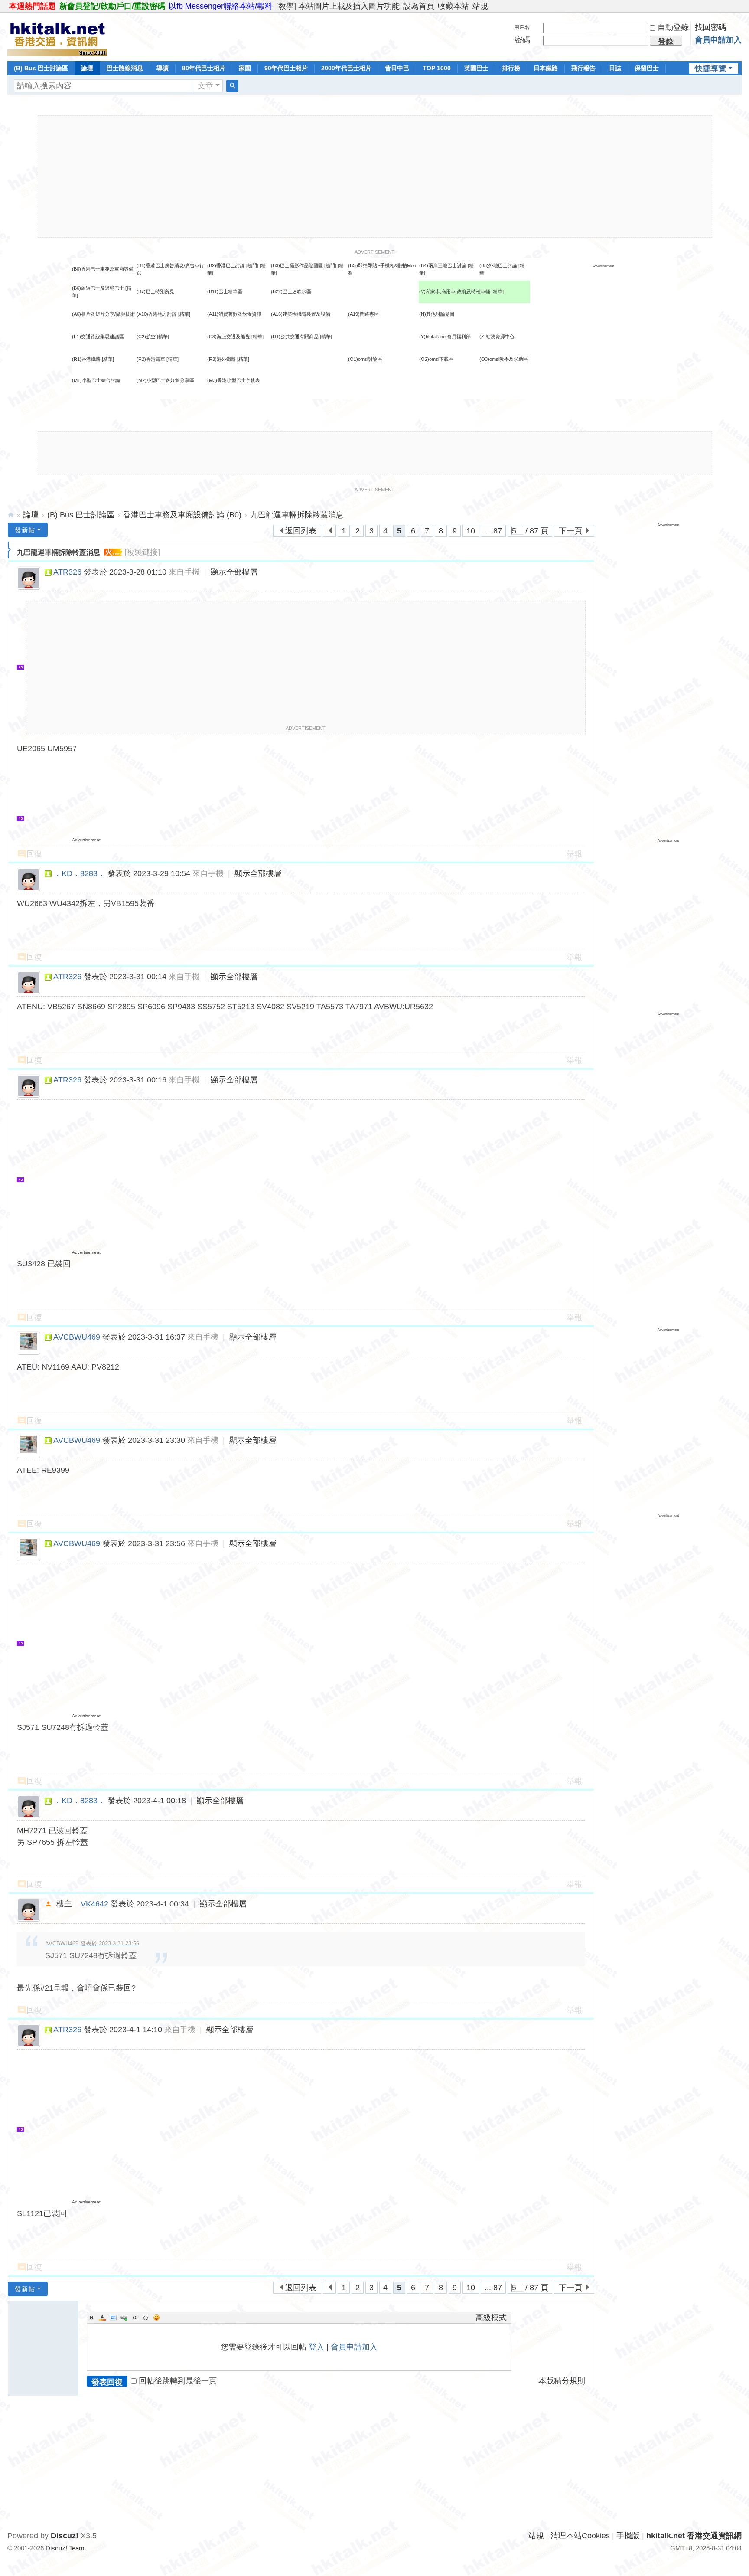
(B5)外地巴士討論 (498, 265)
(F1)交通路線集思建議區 (98, 337)
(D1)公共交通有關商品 (295, 337)
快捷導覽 (710, 69)
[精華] (498, 291)
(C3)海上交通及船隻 (229, 337)
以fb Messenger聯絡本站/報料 (221, 6)
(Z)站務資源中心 (497, 337)
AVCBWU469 (77, 1337)
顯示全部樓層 (234, 572)
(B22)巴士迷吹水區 (291, 291)
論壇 (87, 68)
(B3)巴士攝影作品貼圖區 (297, 265)
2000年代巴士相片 (346, 68)
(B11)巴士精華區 (225, 291)
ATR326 (67, 572)
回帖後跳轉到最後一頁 (178, 2381)
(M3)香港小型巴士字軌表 (234, 380)
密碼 (522, 40)
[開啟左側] (9, 550)
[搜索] (232, 86)
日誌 (615, 68)
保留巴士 (647, 68)
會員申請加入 (718, 40)
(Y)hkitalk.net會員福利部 (445, 337)
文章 (205, 86)
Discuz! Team (65, 2548)
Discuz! (65, 2536)
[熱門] (252, 265)
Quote (135, 2318)
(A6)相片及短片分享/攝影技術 (103, 314)
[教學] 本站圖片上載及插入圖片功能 (338, 6)
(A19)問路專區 (363, 314)
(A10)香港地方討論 (157, 314)
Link (124, 2318)
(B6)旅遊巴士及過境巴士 (98, 288)
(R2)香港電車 (151, 359)
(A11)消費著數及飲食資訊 (234, 314)
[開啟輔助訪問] (739, 6)
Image (113, 2318)
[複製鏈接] (142, 552)
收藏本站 (453, 6)
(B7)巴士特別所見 (155, 291)
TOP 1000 (437, 68)
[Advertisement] (375, 177)
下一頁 (570, 531)
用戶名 (522, 27)
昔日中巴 (397, 68)
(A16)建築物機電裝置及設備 (301, 314)
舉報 (574, 854)
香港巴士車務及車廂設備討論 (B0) (182, 515)
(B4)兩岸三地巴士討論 (443, 265)
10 (471, 531)
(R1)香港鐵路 (86, 359)
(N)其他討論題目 (437, 314)
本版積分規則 (562, 2381)
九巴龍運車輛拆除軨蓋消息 (297, 515)
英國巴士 (476, 68)
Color (102, 2318)
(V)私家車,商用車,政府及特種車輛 (455, 291)
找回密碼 (710, 27)
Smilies (156, 2318)
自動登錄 (673, 27)
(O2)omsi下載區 (436, 359)
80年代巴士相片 (204, 68)
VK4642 (94, 1904)
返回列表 (301, 531)
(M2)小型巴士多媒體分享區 (165, 380)
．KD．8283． (80, 873)
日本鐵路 (546, 68)
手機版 (628, 2536)
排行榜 (511, 68)
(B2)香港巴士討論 (226, 265)
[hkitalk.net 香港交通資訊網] (57, 36)
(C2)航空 (146, 337)
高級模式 (491, 2318)
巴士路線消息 (125, 68)
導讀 (163, 68)
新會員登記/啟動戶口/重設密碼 (112, 6)
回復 (34, 854)
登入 (316, 2347)
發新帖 (25, 530)
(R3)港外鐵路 (221, 359)
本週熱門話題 (33, 6)
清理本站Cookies (580, 2536)
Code (146, 2318)
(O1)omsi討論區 (365, 359)
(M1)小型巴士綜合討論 (96, 380)
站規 (480, 6)
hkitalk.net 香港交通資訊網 (11, 515)
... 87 (493, 531)
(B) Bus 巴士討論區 (41, 68)
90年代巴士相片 (286, 68)
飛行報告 (583, 68)
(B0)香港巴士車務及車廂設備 (103, 269)
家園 (245, 68)
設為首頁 (419, 6)
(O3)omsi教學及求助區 (504, 359)
